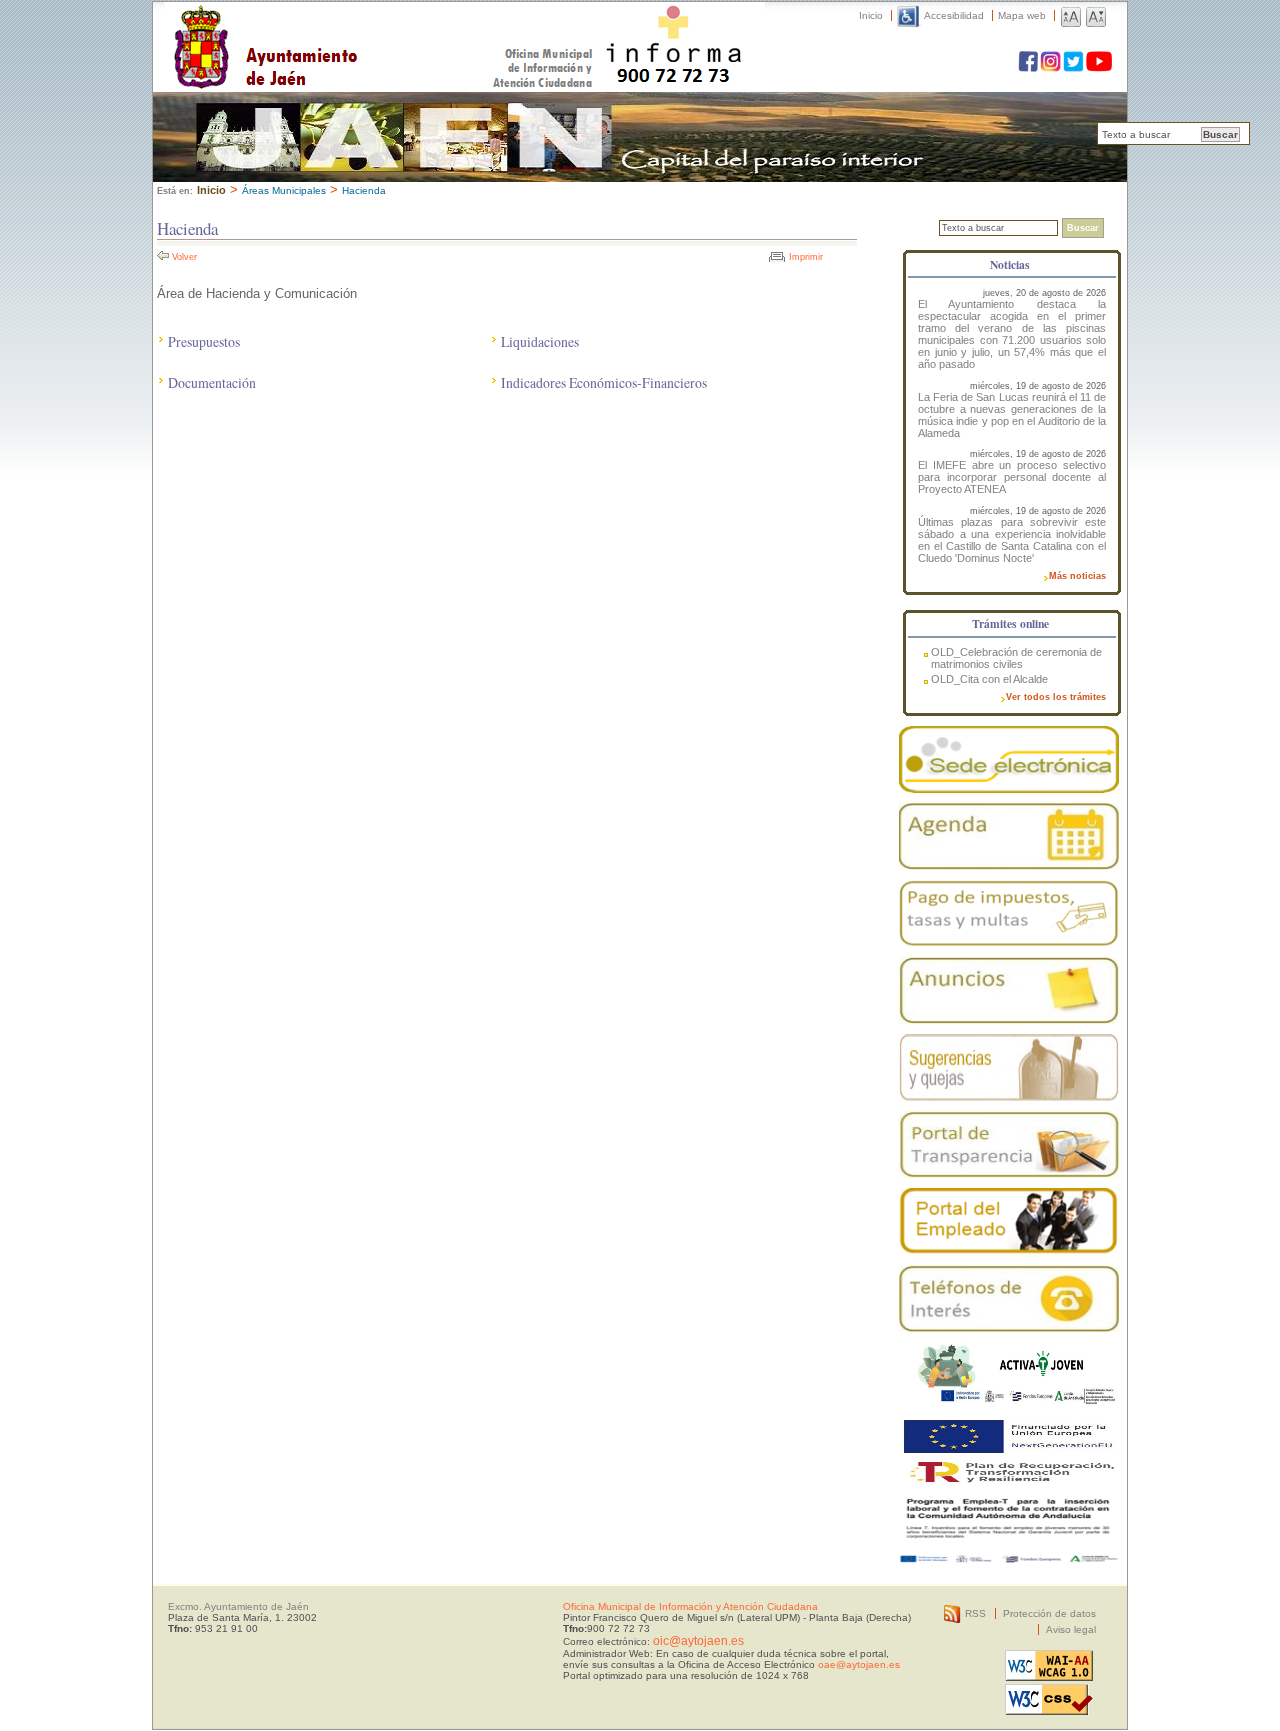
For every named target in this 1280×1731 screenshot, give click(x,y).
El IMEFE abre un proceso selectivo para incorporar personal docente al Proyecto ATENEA (1012, 477)
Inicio (871, 15)
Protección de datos (1049, 1613)
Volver (184, 257)
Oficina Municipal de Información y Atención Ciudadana (690, 1606)
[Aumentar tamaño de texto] (1071, 15)
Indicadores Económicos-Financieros (604, 382)
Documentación (212, 382)
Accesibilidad (954, 15)
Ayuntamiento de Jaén (352, 27)
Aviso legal (1071, 1629)
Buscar (1220, 134)
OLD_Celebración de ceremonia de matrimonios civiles (1016, 658)
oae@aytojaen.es (859, 1664)
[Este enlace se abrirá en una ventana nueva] (1009, 759)
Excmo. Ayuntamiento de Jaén (238, 1606)
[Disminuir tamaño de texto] (1096, 15)
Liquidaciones (540, 341)
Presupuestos (204, 341)
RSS (975, 1613)
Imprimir (806, 257)
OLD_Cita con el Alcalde (989, 679)
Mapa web (1022, 15)
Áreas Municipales (284, 190)
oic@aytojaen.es (698, 1641)
